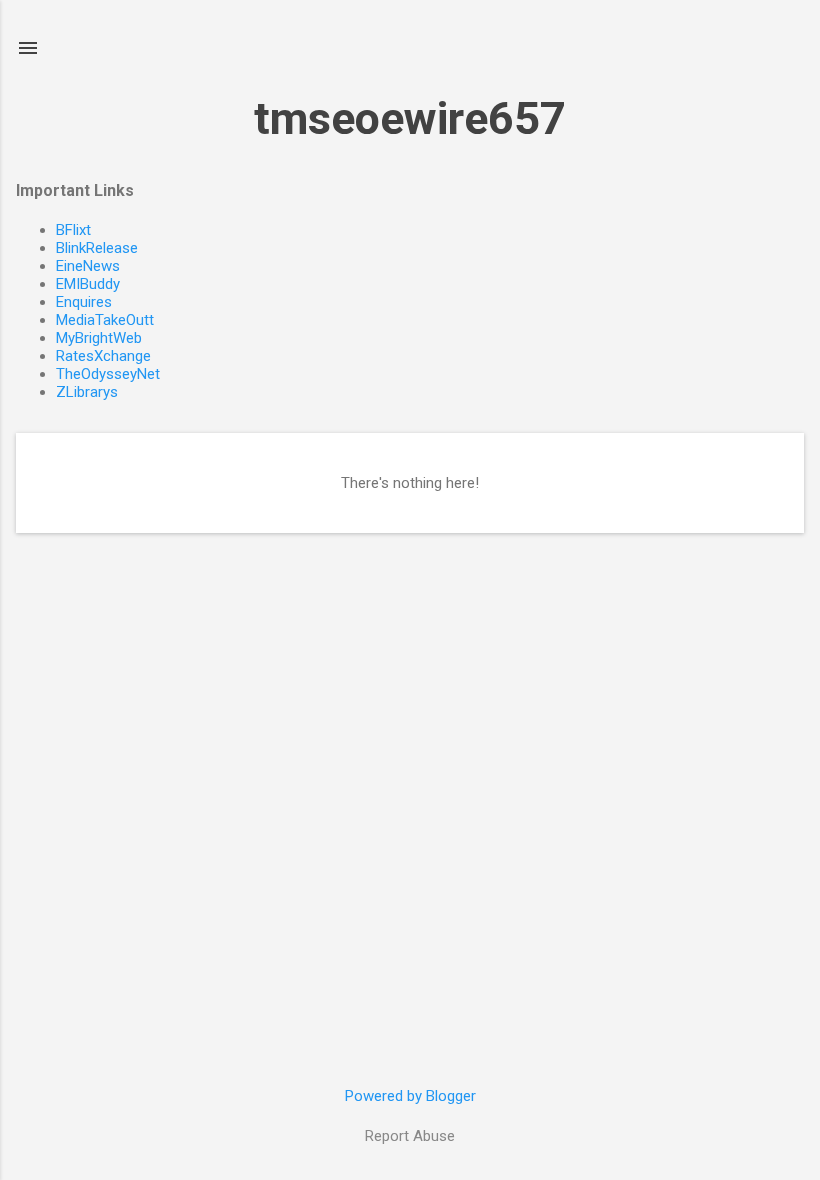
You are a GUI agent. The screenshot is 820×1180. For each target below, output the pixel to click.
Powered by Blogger (410, 1096)
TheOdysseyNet (108, 374)
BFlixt (73, 230)
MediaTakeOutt (105, 320)
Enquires (84, 302)
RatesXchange (103, 356)
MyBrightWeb (99, 338)
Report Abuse (410, 1136)
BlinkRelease (97, 248)
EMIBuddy (88, 284)
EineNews (88, 266)
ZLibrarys (87, 392)
